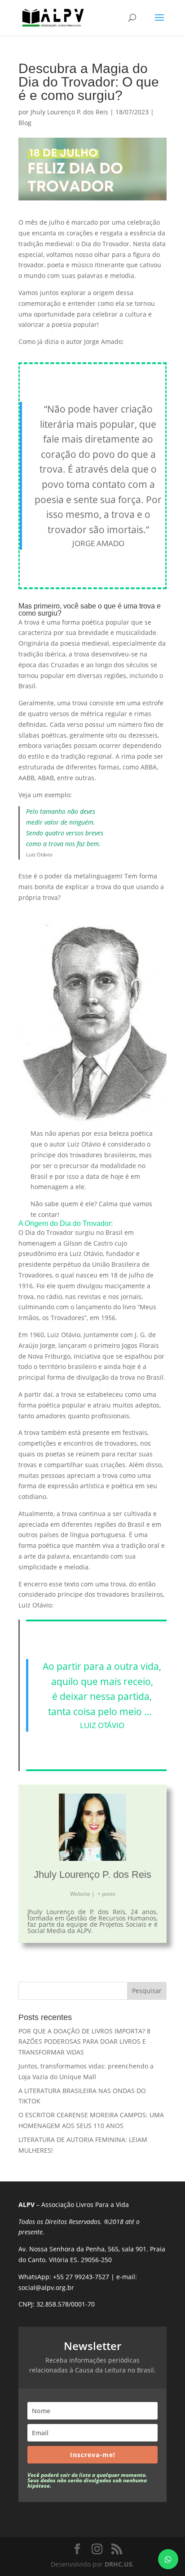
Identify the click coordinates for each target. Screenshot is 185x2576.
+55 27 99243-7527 (81, 2277)
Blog (25, 123)
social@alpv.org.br (46, 2287)
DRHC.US (119, 2564)
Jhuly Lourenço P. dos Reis (69, 112)
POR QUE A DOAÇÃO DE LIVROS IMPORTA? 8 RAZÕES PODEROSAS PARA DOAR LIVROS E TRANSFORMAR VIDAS (84, 2042)
